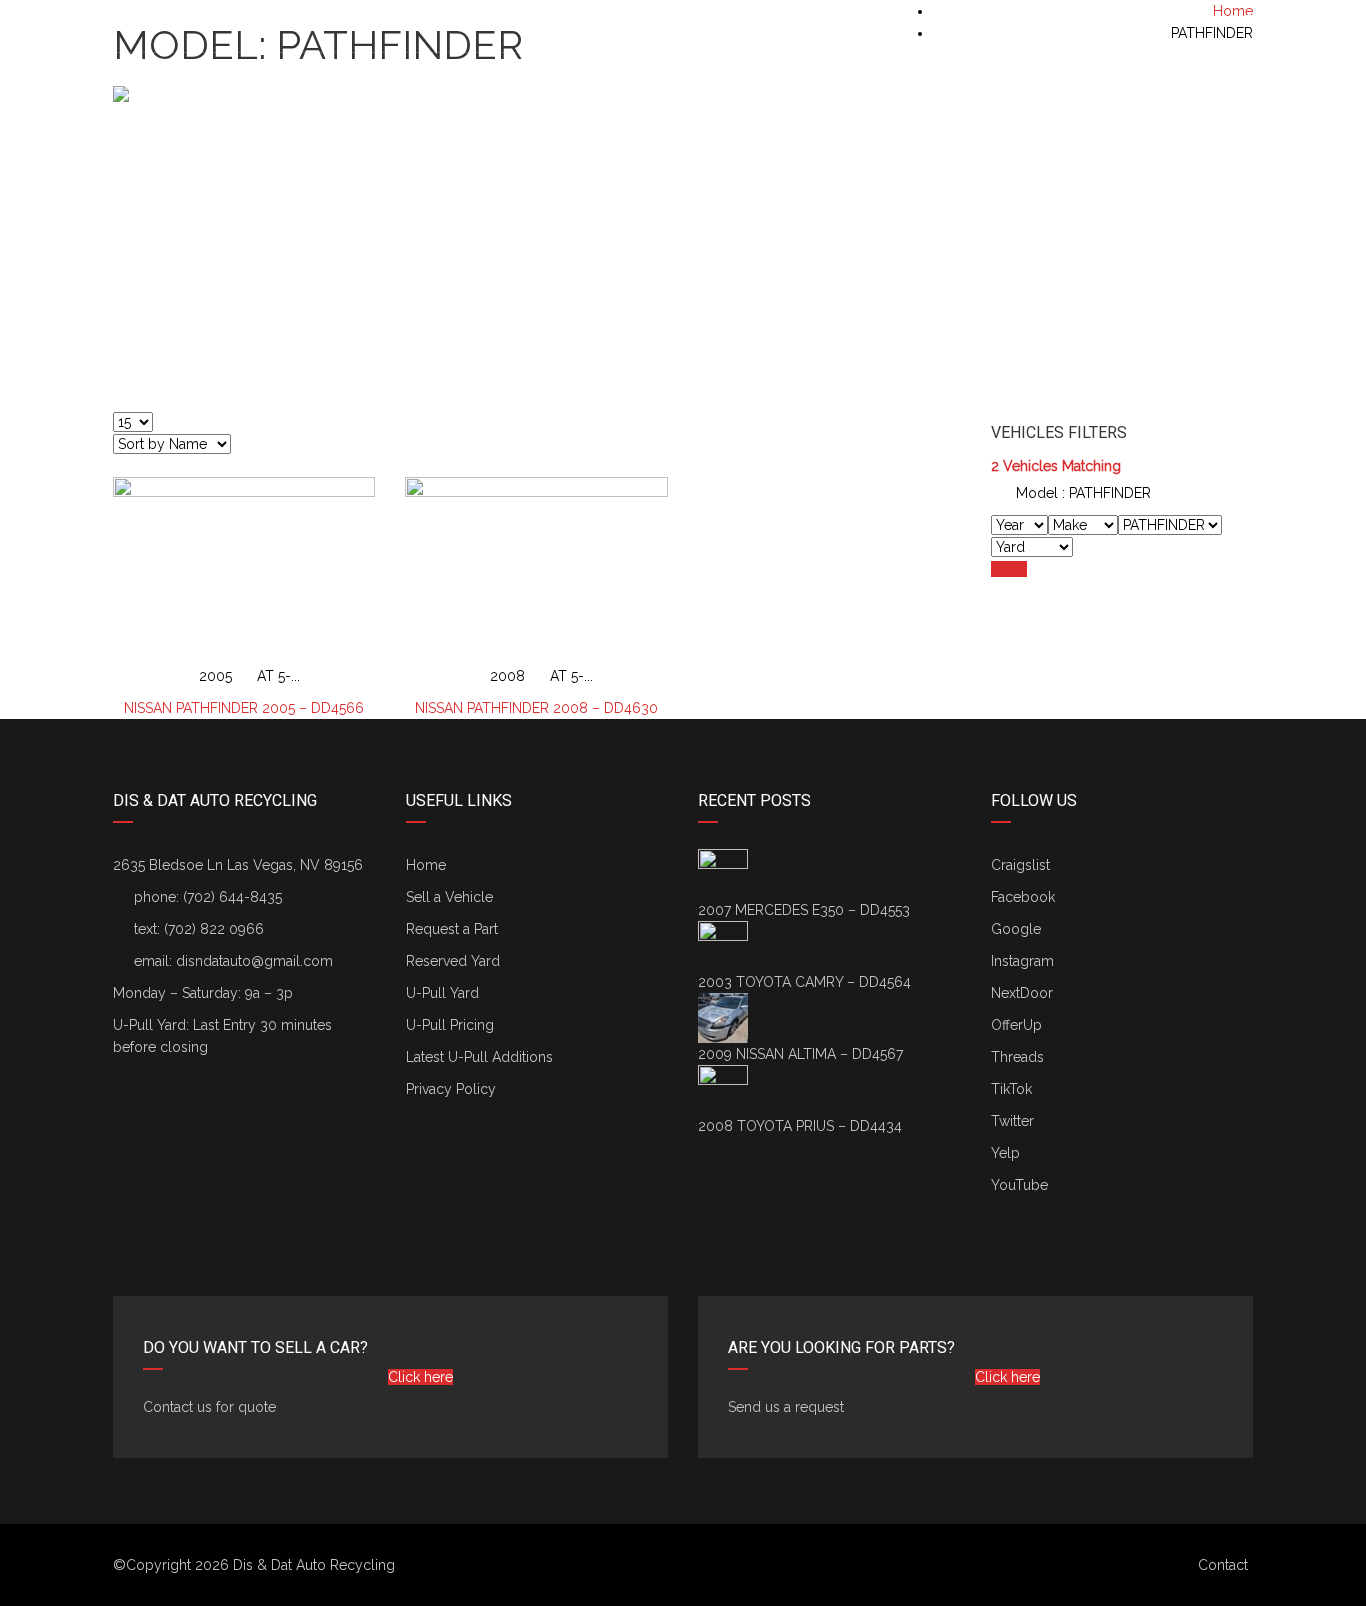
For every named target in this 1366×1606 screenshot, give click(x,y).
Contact (1223, 1565)
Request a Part (452, 929)
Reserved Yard (453, 961)
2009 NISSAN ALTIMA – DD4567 (800, 1054)
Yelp (1005, 1153)
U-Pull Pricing (450, 1025)
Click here (420, 1377)
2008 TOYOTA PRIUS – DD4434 (800, 1126)
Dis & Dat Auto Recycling (314, 1565)
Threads (1017, 1057)
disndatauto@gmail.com (254, 961)
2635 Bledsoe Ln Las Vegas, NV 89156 (238, 865)
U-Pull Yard (442, 993)
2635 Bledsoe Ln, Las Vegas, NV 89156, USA (270, 21)
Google (1016, 929)
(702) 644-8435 (1202, 21)
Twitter (1012, 1121)
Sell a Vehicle (449, 897)
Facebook (1023, 897)
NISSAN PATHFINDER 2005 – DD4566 (244, 708)
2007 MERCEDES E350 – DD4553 (804, 910)
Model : (1081, 493)
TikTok (1011, 1089)
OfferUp (1016, 1025)
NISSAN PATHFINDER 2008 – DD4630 (536, 708)
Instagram (1022, 961)
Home (426, 865)
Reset (1009, 569)
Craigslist (1020, 865)
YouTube (1019, 1185)
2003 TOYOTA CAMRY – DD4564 (804, 982)
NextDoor (1022, 993)
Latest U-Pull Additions (479, 1057)
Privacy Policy (451, 1089)
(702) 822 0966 (214, 929)
